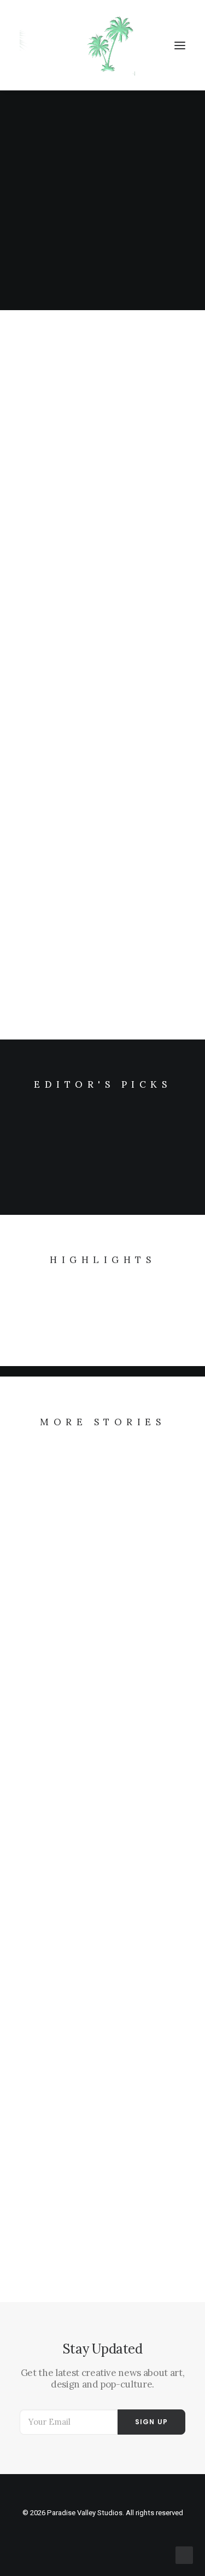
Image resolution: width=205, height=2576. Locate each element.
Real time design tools (67, 730)
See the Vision (50, 502)
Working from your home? (76, 2008)
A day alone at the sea (66, 1580)
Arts (154, 817)
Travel (150, 603)
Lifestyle (147, 375)
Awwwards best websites (74, 2221)
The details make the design (80, 945)
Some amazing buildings (71, 1794)
